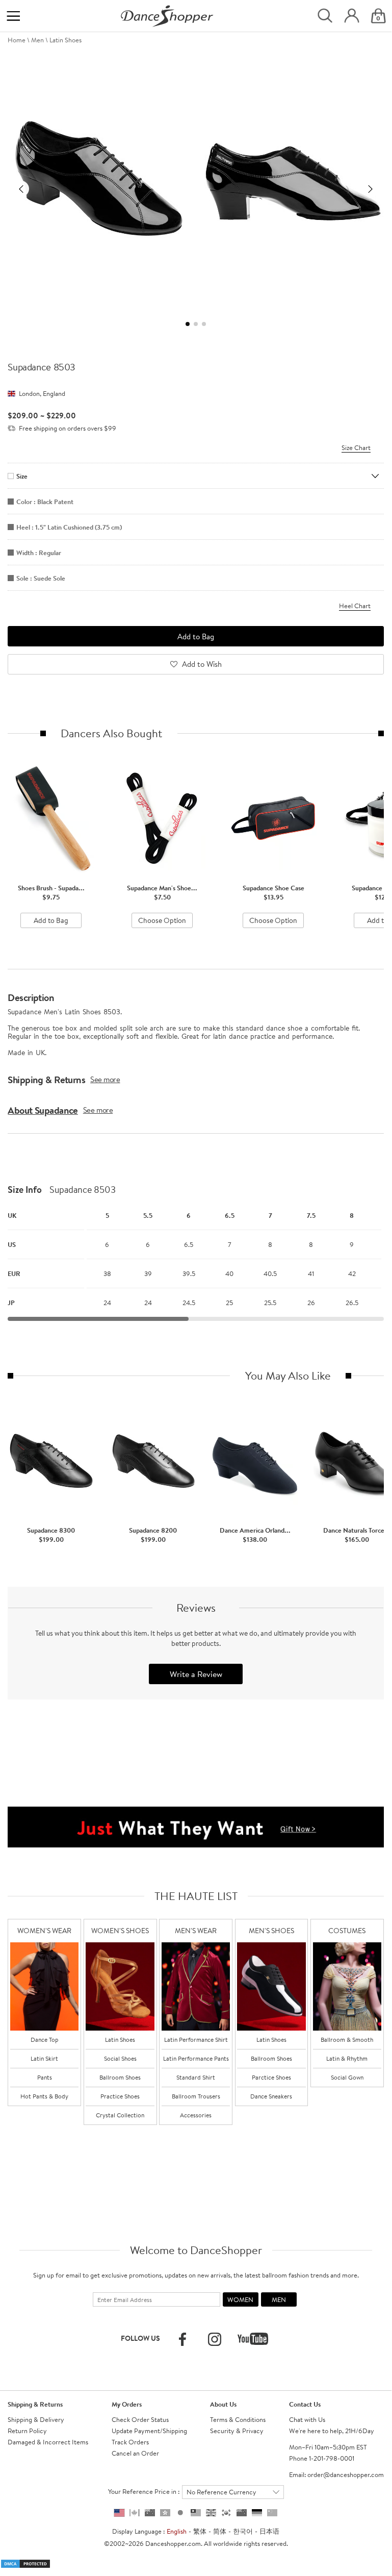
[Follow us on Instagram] (215, 2339)
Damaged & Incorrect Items (48, 2442)
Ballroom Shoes (120, 2077)
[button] (21, 189)
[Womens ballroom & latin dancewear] (44, 1986)
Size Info (25, 1190)
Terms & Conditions (238, 2419)
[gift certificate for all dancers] (196, 1826)
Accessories (196, 2115)
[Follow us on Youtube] (253, 2339)
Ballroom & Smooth (347, 2040)
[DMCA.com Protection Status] (25, 2563)
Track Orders (130, 2442)
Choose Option (162, 920)
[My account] (352, 16)
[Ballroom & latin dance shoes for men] (271, 1986)
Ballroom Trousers (196, 2096)
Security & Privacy (237, 2431)
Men (37, 40)
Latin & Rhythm (347, 2058)
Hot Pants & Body (44, 2096)
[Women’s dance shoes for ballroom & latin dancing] (120, 1986)
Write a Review (196, 1674)
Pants (45, 2077)
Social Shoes (120, 2058)
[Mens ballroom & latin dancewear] (196, 1986)
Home (17, 40)
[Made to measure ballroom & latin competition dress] (347, 1986)
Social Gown (347, 2077)
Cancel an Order (135, 2453)
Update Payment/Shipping (149, 2431)
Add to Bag (51, 920)
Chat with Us (307, 2419)
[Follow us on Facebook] (182, 2339)
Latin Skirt (44, 2058)
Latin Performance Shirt (196, 2040)
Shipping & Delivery (36, 2419)
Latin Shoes (66, 40)
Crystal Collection (120, 2115)
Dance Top (45, 2040)
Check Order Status (140, 2419)
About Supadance (43, 1110)
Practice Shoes (120, 2096)
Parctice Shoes (271, 2077)
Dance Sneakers (271, 2096)
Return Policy (27, 2431)
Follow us (140, 2338)
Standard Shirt (196, 2077)
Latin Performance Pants (196, 2058)
